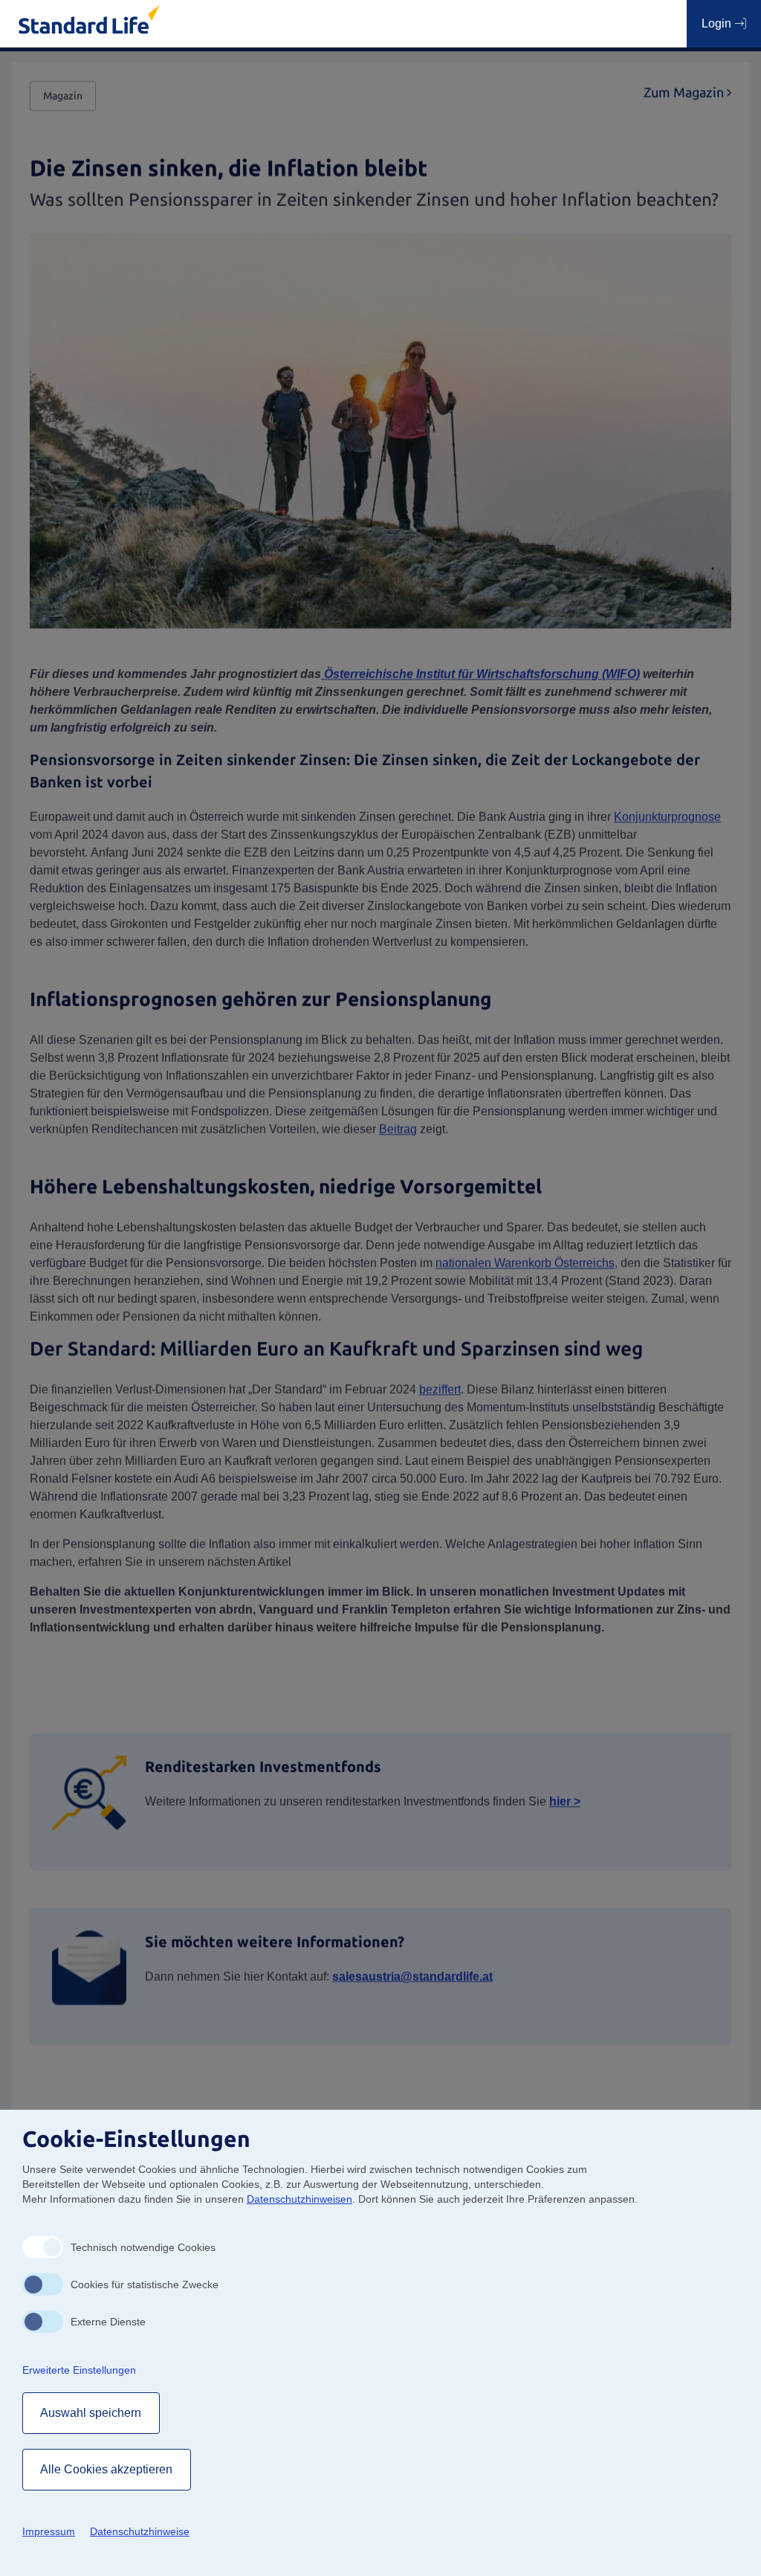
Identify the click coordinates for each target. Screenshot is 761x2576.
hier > (565, 1801)
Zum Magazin (687, 93)
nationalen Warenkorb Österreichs (525, 1263)
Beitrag (398, 1129)
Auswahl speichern (91, 2413)
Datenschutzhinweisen (299, 2199)
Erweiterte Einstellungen (79, 2370)
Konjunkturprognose (667, 817)
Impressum (49, 2531)
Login (718, 23)
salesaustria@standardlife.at (412, 1976)
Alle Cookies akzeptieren (107, 2469)
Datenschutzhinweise (140, 2531)
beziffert (440, 1390)
